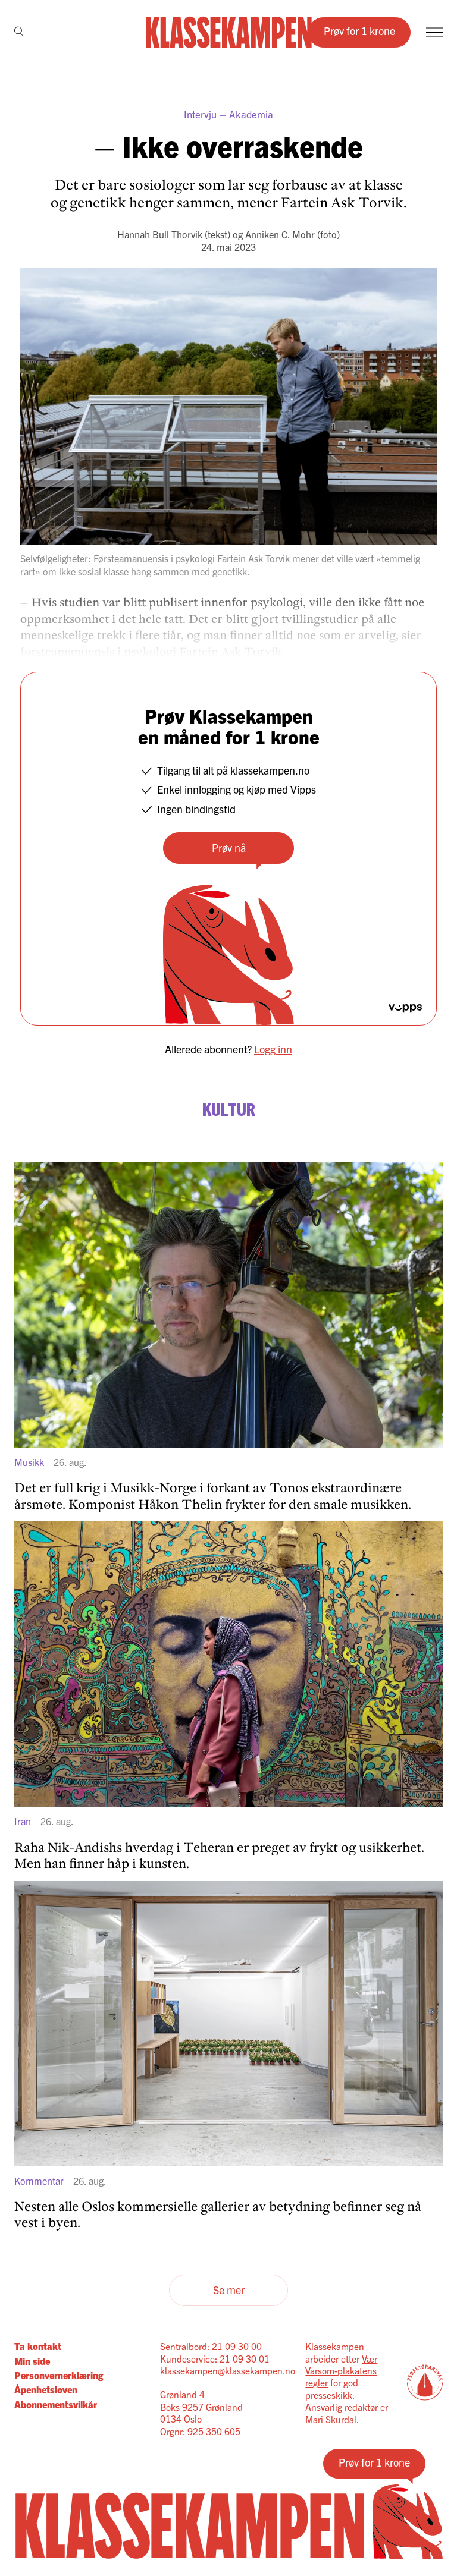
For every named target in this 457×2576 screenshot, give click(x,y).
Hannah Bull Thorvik (160, 234)
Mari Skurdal (331, 2419)
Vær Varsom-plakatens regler (341, 2371)
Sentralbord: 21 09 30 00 (211, 2346)
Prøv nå (229, 847)
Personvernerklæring (59, 2375)
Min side (32, 2361)
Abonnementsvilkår (56, 2404)
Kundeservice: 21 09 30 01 (215, 2358)
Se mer (229, 2290)
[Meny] (434, 32)
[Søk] (19, 32)
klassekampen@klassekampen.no (228, 2370)
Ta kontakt (38, 2346)
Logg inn (273, 1049)
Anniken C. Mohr (280, 234)
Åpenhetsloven (46, 2389)
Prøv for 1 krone (359, 31)
